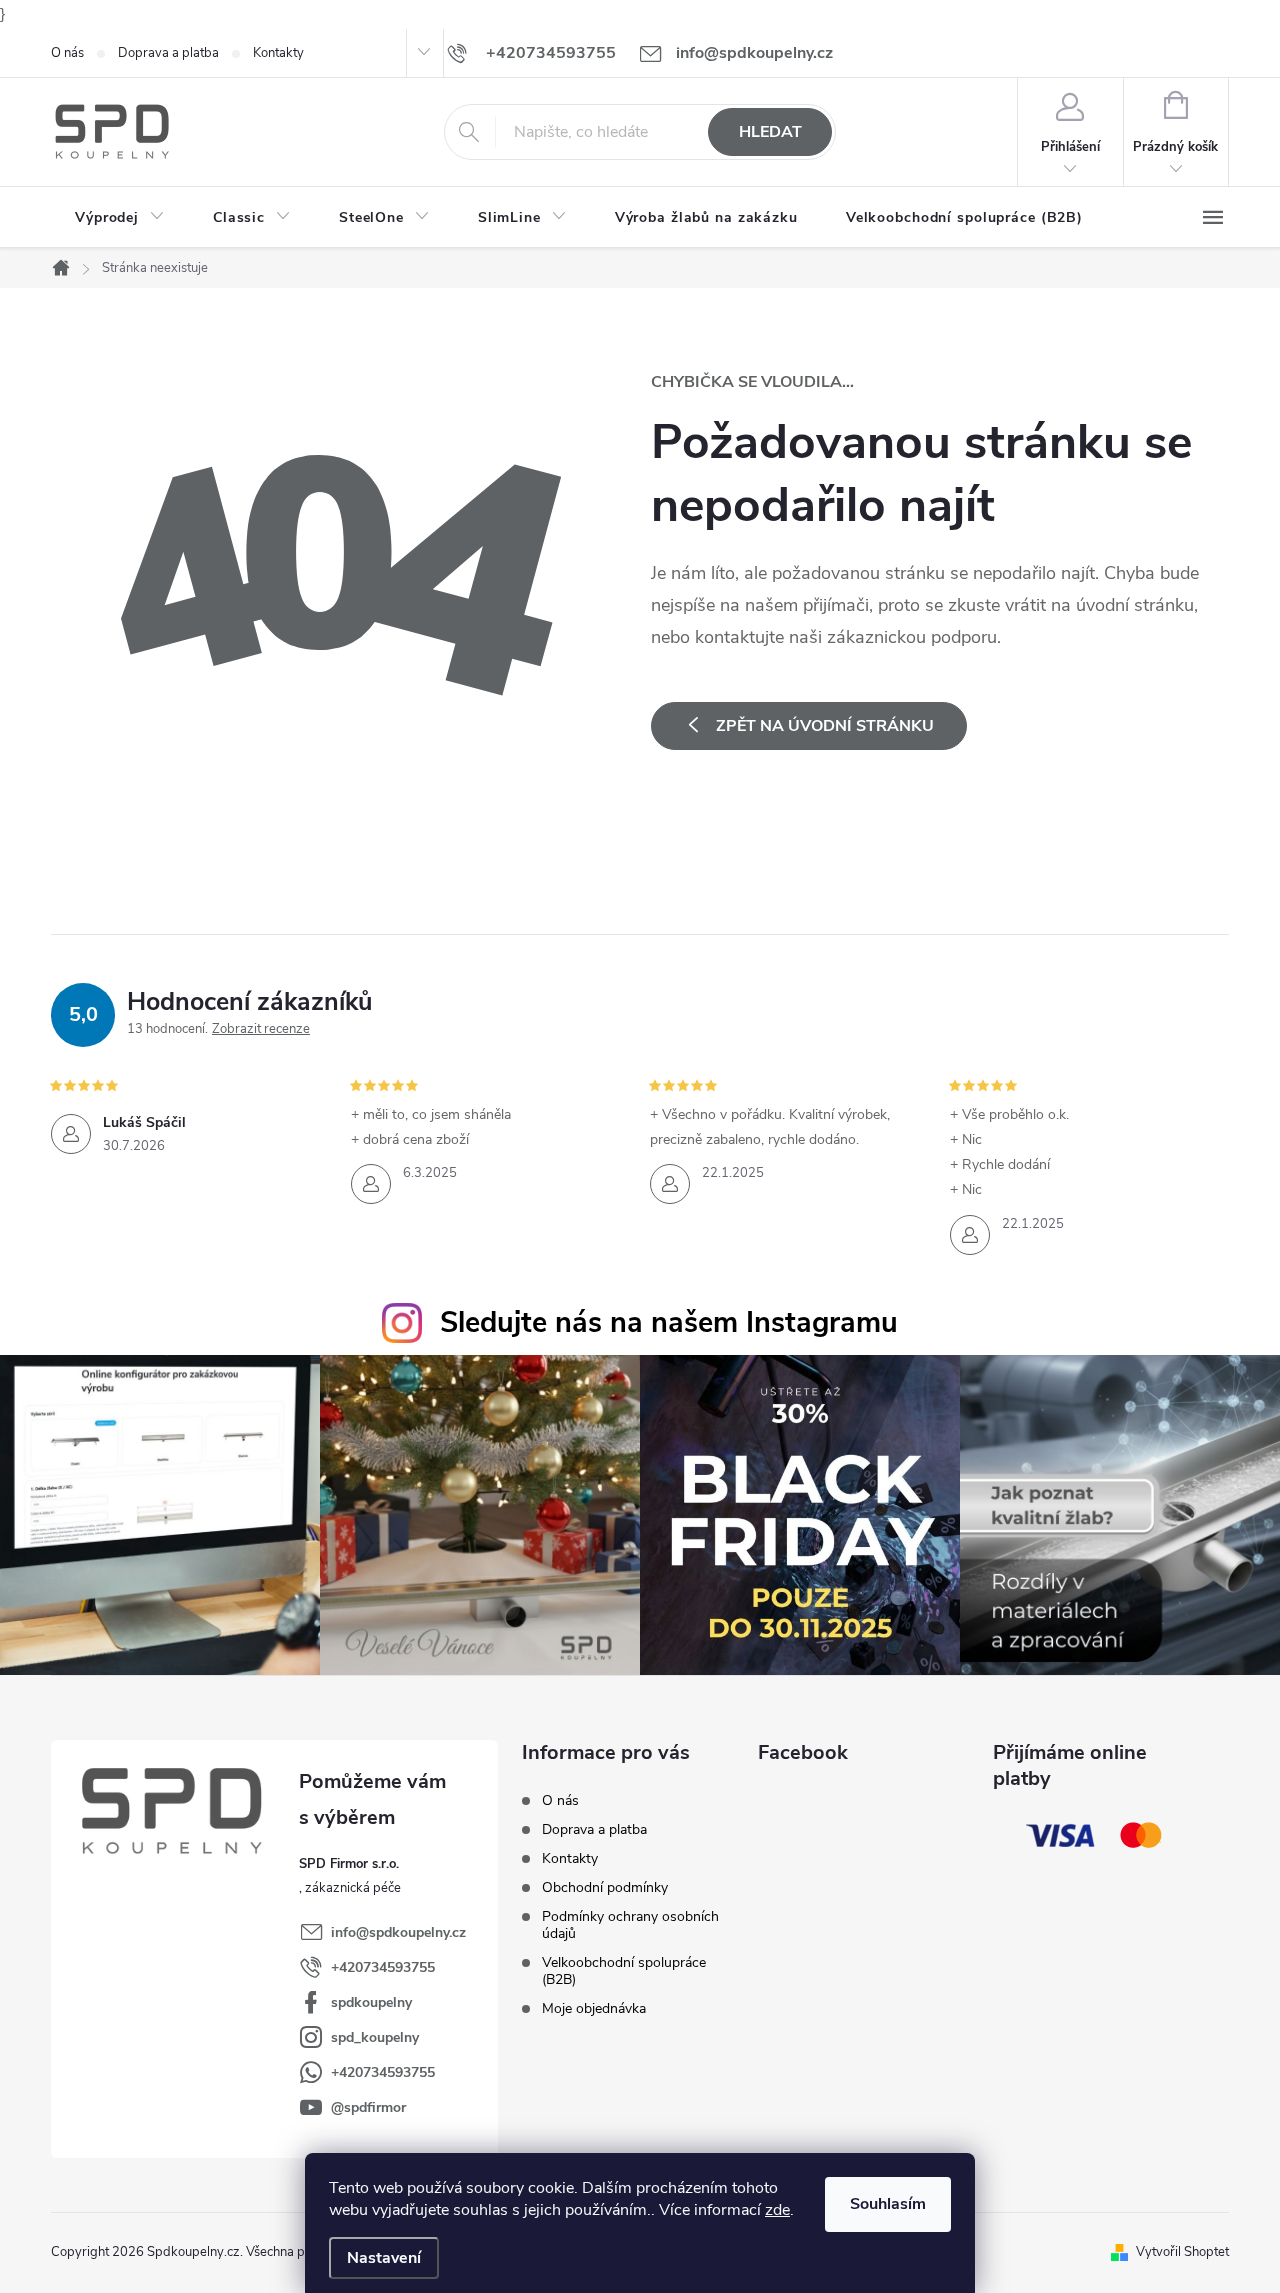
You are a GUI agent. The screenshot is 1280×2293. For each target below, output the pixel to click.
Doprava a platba (168, 53)
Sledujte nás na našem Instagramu (669, 1322)
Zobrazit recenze (261, 1029)
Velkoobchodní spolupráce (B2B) (624, 1971)
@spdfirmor (368, 2107)
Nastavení (384, 2258)
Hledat (770, 132)
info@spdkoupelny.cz (398, 1932)
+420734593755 (383, 1967)
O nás (67, 53)
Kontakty (278, 53)
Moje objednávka (594, 2008)
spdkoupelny (371, 2002)
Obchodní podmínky (605, 1887)
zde (777, 2210)
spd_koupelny (375, 2037)
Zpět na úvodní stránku (825, 726)
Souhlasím (888, 2204)
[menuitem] (120, 218)
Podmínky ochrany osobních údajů (630, 1925)
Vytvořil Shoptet (1182, 2252)
